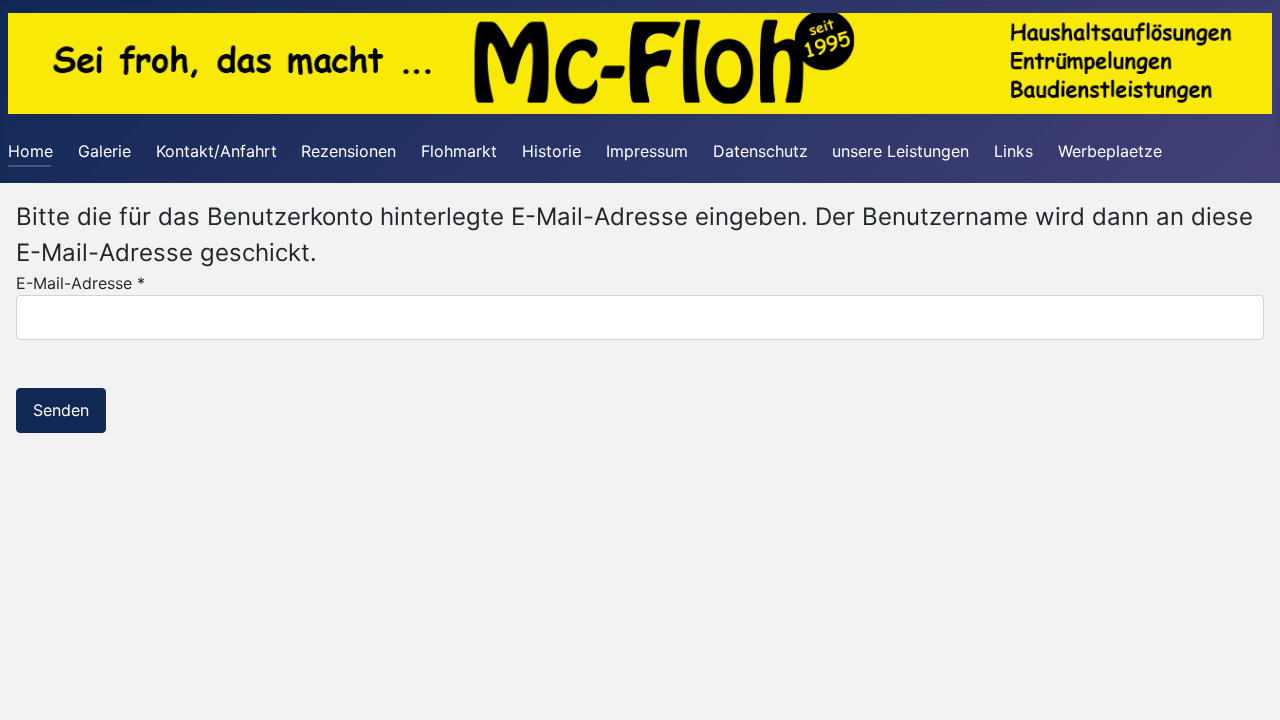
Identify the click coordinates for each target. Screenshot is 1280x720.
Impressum (647, 151)
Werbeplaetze (1110, 151)
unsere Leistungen (900, 151)
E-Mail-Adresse (80, 283)
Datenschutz (760, 151)
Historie (551, 151)
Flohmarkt (459, 151)
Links (1013, 151)
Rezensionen (348, 151)
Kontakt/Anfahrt (216, 151)
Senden (61, 410)
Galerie (104, 151)
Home (30, 151)
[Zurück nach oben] (1245, 683)
